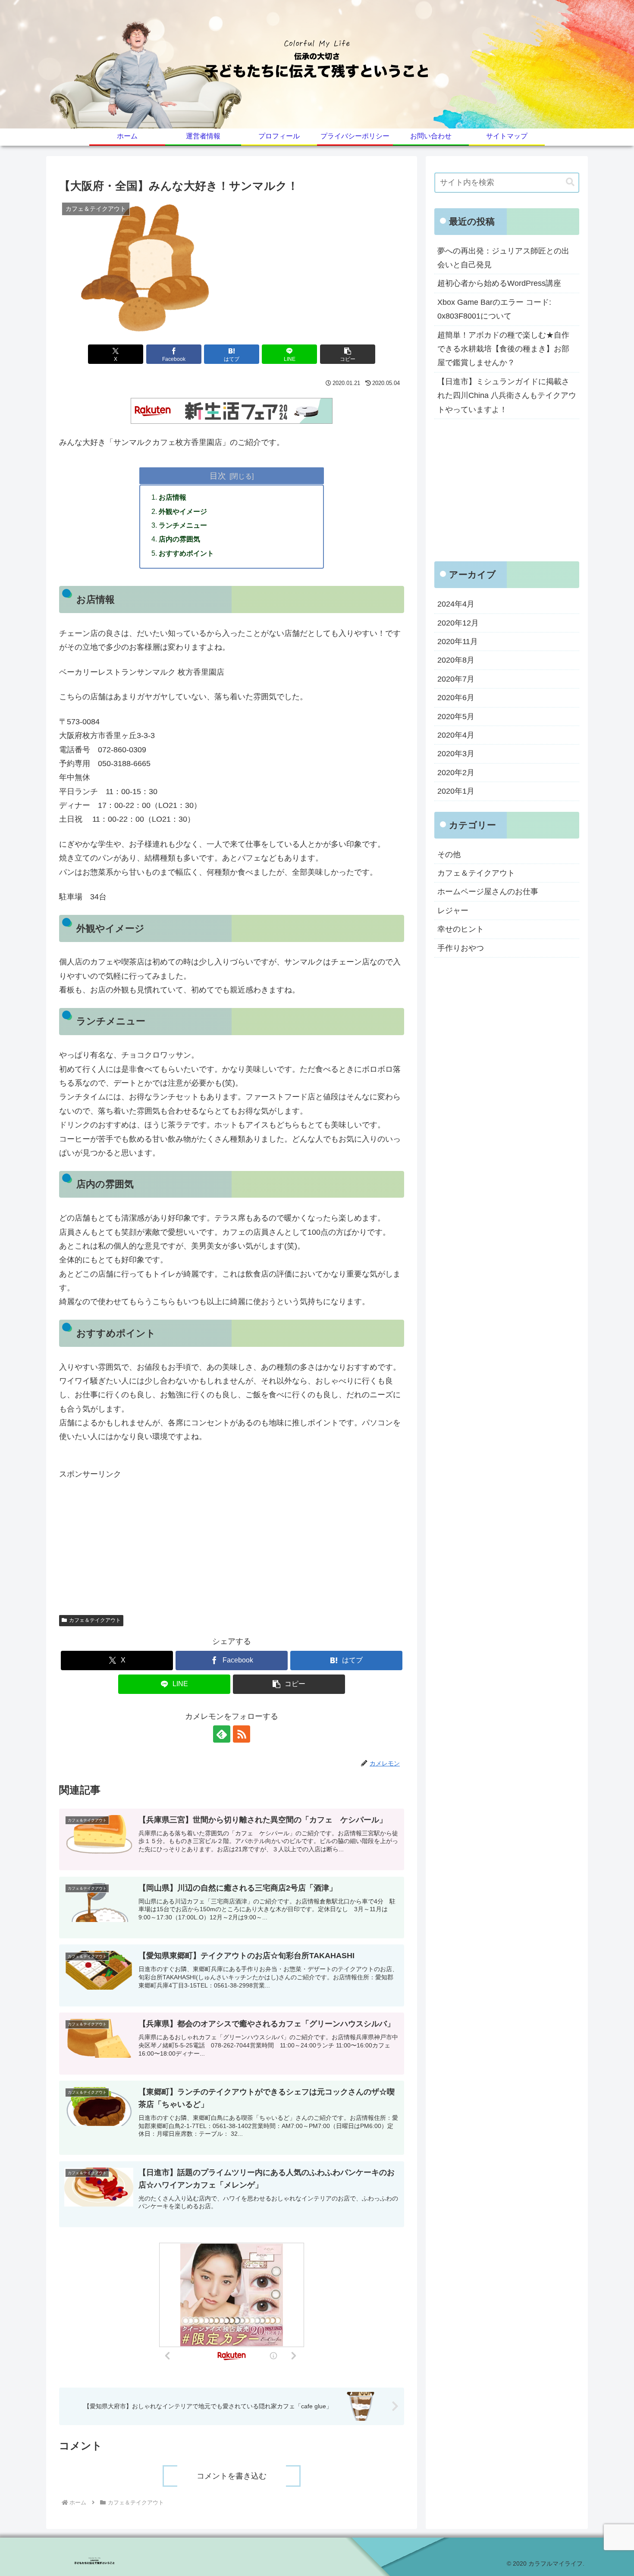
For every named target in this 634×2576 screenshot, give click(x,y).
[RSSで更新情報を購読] (242, 1734)
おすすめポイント (186, 553)
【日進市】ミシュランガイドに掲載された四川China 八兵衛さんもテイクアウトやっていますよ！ (507, 396)
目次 (218, 476)
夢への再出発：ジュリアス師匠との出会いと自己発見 (503, 258)
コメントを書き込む (232, 2476)
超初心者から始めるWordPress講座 (499, 283)
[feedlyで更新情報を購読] (222, 1734)
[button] (348, 354)
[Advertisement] (232, 1541)
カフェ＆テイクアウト (95, 1620)
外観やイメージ (183, 511)
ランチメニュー (183, 525)
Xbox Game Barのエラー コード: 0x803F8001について (494, 309)
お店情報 (173, 497)
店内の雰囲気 (179, 539)
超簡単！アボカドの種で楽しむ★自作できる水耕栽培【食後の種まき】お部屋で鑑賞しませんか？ (503, 349)
